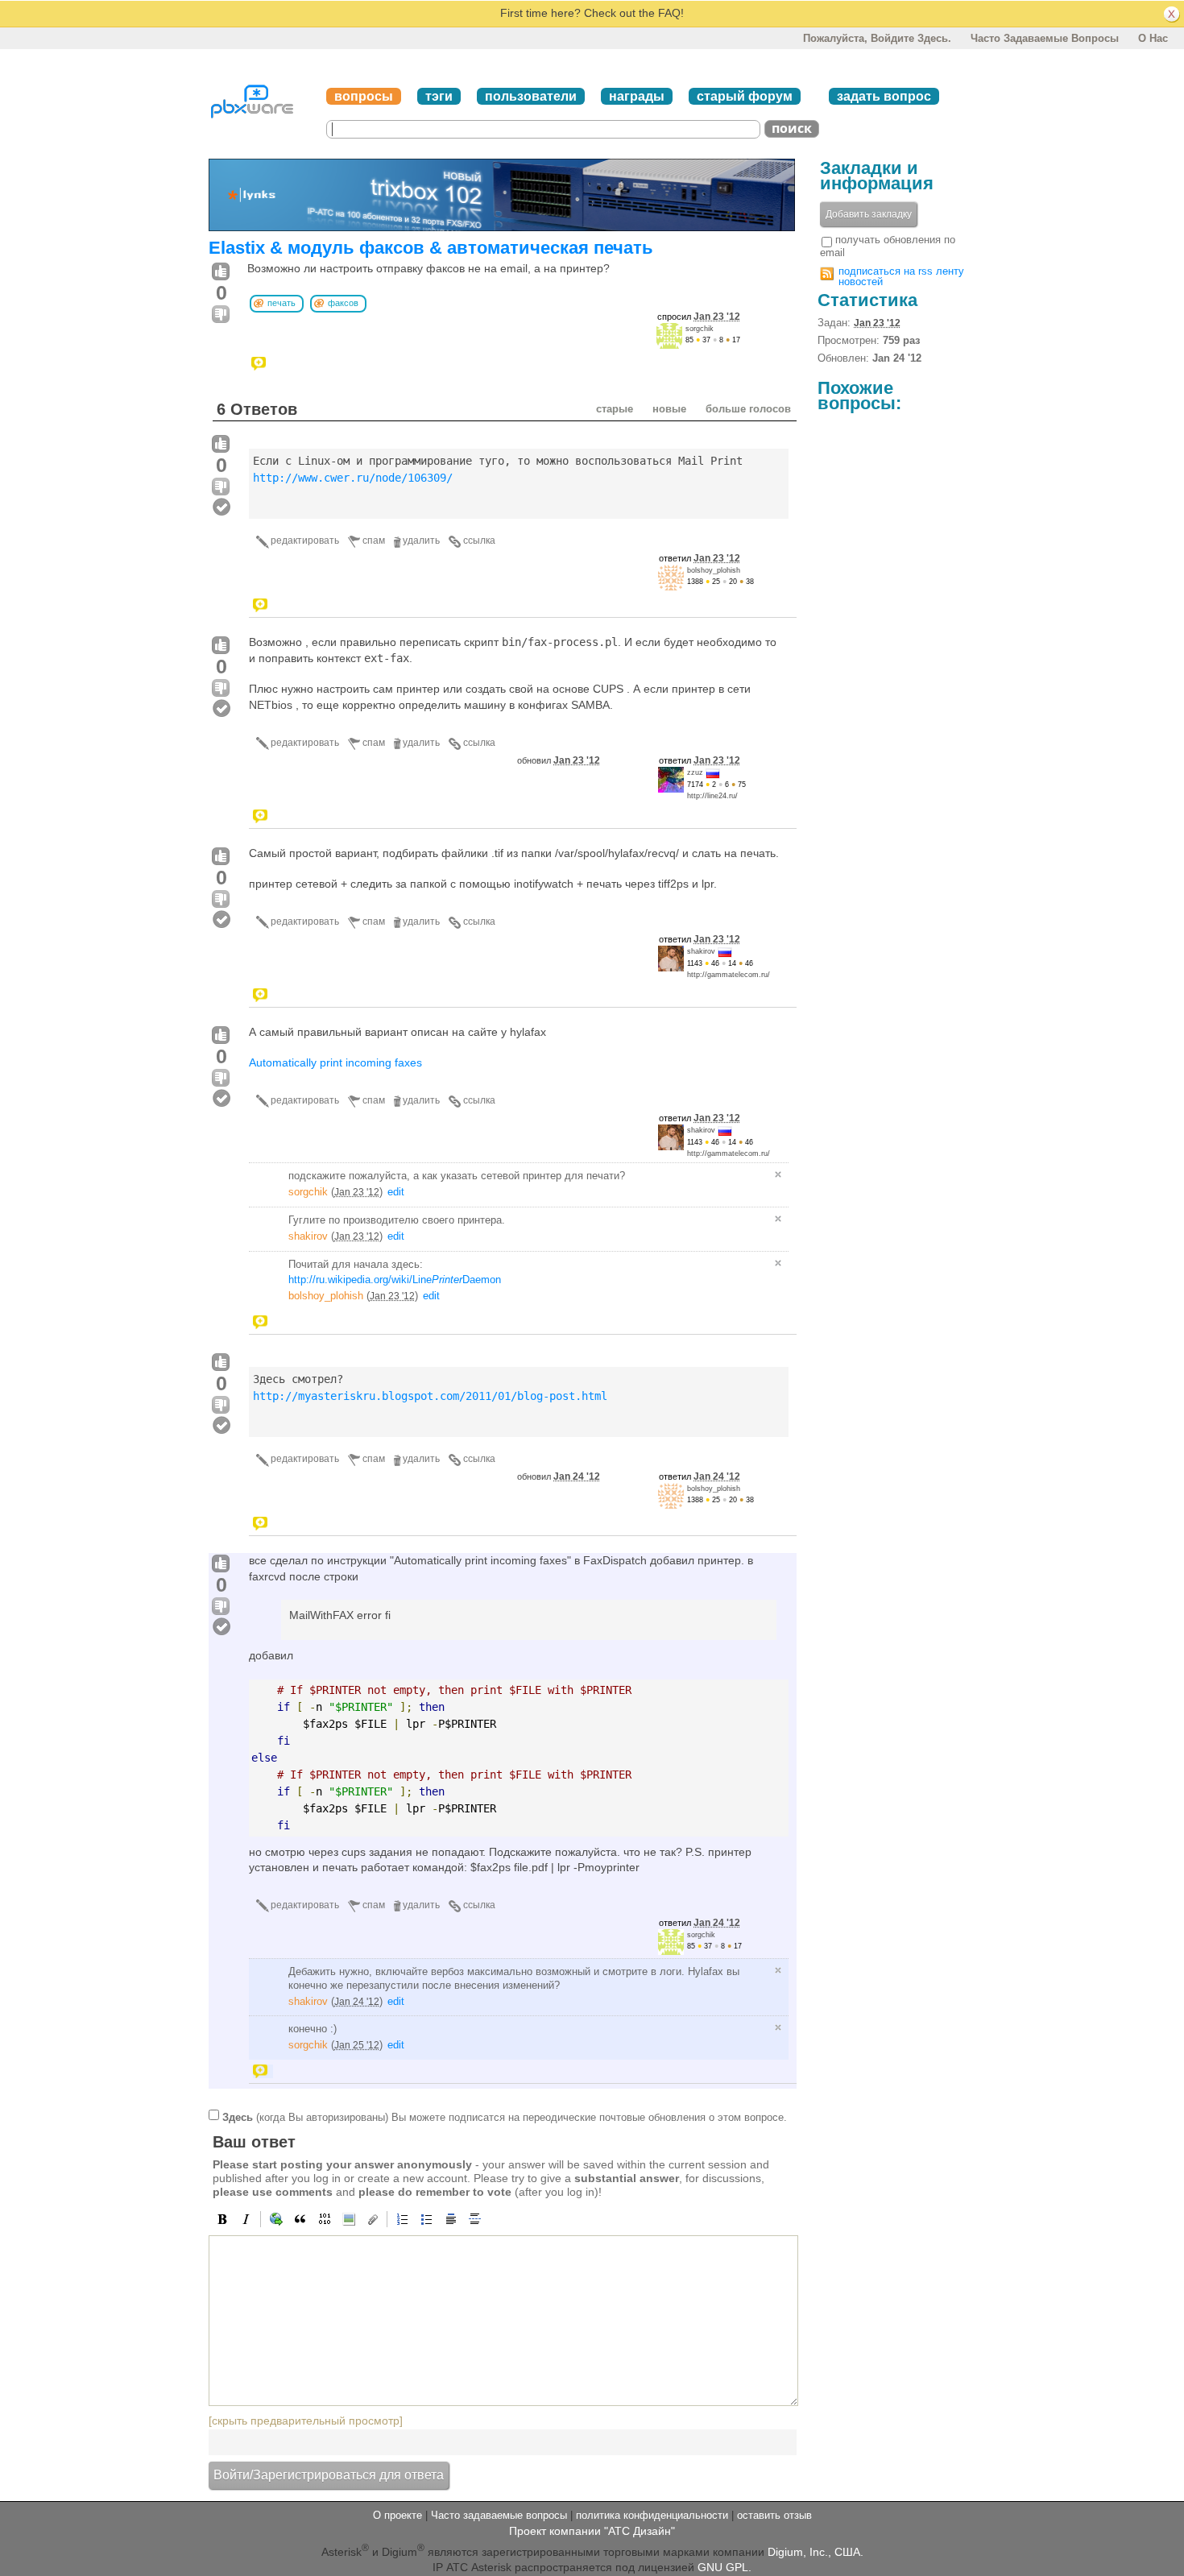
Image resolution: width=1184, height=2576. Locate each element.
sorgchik (700, 329)
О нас (1153, 38)
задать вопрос (884, 96)
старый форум (745, 96)
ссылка (479, 540)
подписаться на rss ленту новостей (901, 276)
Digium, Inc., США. (816, 2552)
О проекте (397, 2515)
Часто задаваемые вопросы (1045, 38)
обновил (559, 760)
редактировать (305, 540)
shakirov (701, 951)
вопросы (364, 96)
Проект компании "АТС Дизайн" (592, 2531)
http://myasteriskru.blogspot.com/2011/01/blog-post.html (430, 1396)
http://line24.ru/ (712, 796)
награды (637, 96)
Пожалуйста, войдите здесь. (877, 38)
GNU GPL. (724, 2567)
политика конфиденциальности (652, 2515)
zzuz (695, 772)
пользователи (531, 96)
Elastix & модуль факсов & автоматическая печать (431, 248)
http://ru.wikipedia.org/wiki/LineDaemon (395, 1280)
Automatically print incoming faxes (335, 1062)
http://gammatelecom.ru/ (729, 975)
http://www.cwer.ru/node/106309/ (353, 478)
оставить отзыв (774, 2515)
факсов (343, 303)
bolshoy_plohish (714, 570)
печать (282, 303)
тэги (439, 96)
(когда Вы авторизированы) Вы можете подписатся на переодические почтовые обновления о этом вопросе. (505, 2117)
